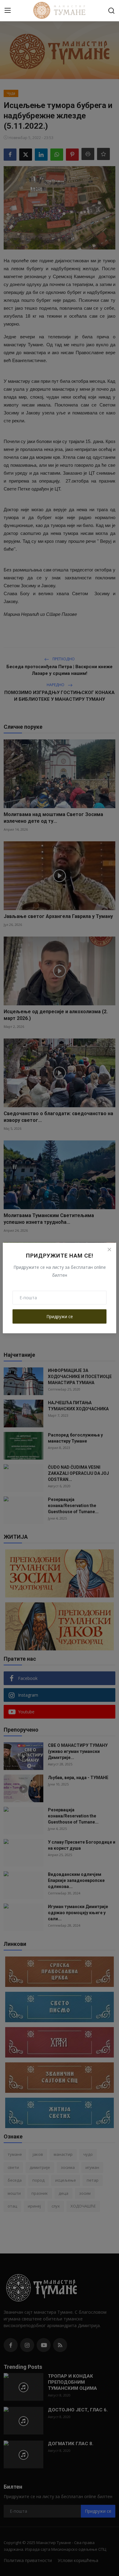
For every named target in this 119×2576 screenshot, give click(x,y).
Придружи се (60, 1316)
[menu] (8, 11)
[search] (111, 11)
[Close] (109, 1250)
